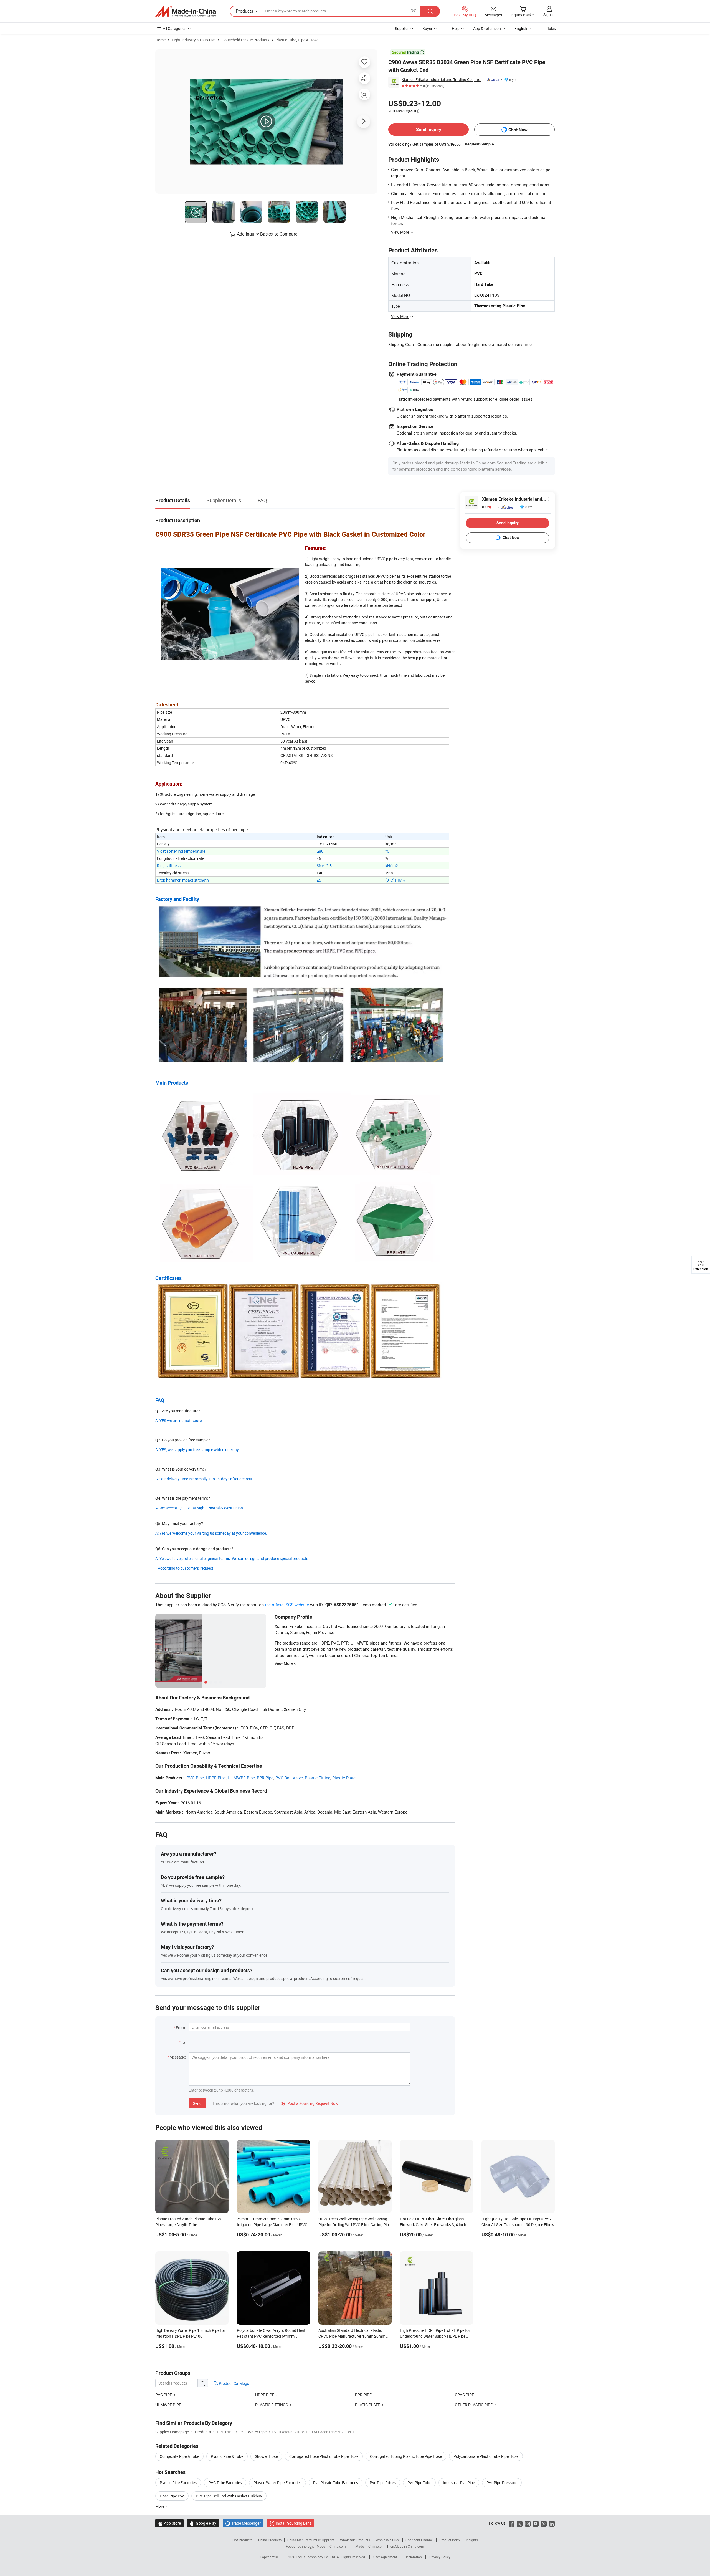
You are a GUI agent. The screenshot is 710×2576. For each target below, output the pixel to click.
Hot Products (242, 2540)
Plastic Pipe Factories (178, 2483)
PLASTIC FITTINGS (272, 2405)
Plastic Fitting (318, 1778)
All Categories (175, 28)
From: (181, 2028)
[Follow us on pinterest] (544, 2523)
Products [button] (244, 11)
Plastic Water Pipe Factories (277, 2483)
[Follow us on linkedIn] (552, 2523)
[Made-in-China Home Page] (186, 11)
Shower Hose (266, 2456)
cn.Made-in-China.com (407, 2546)
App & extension (487, 28)
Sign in (549, 15)
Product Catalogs (234, 2383)
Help (456, 28)
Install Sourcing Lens (294, 2523)
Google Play (203, 2523)
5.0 (490, 507)
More (160, 2506)
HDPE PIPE (265, 2395)
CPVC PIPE (464, 2395)
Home (160, 40)
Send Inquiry (429, 129)
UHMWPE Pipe (241, 1778)
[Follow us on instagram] (528, 2523)
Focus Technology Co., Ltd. (316, 2557)
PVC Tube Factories (225, 2483)
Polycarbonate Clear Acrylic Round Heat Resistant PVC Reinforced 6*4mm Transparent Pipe (271, 2336)
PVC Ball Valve (289, 1778)
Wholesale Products (355, 2540)
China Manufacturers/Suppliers (311, 2540)
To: (183, 2042)
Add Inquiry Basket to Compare (267, 234)
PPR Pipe (265, 1778)
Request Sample (479, 144)
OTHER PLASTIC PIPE (474, 2405)
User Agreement (385, 2557)
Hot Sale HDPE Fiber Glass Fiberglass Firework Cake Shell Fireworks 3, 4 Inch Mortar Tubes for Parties (433, 2225)
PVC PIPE (164, 2395)
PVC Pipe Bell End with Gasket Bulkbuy (229, 2496)
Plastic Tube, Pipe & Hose (297, 40)
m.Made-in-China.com (368, 2546)
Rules (551, 28)
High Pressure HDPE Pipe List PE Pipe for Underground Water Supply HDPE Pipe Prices (435, 2336)
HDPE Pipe (216, 1778)
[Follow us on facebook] (512, 2523)
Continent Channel (419, 2540)
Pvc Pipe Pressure (502, 2483)
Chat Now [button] (518, 130)
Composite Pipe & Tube (179, 2456)
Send (197, 2103)
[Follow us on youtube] (536, 2523)
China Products (270, 2540)
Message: (178, 2057)
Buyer (427, 28)
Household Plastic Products (245, 40)
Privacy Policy (440, 2557)
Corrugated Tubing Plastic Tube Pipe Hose (406, 2456)
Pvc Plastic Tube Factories (336, 2483)
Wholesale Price (388, 2540)
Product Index (450, 2540)
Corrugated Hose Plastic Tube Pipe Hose (324, 2456)
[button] (414, 11)
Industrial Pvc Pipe (459, 2483)
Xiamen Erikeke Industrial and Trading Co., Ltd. (442, 79)
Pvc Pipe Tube (419, 2483)
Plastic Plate (344, 1778)
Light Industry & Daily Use (194, 40)
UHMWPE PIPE (168, 2405)
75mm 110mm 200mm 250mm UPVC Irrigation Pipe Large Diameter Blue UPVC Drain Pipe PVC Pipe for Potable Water (272, 2225)
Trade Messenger (243, 2523)
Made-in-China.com (331, 2546)
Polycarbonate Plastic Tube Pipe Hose (486, 2456)
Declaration (413, 2557)
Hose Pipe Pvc (172, 2496)
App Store (169, 2523)
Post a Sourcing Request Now (310, 2103)
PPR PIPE (363, 2395)
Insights (472, 2540)
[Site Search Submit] (430, 11)
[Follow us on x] (520, 2523)
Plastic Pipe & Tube (227, 2456)
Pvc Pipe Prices (383, 2483)
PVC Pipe (195, 1778)
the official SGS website (287, 1605)
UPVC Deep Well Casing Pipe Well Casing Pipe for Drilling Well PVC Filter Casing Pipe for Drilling (355, 2225)
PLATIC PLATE (367, 2405)
